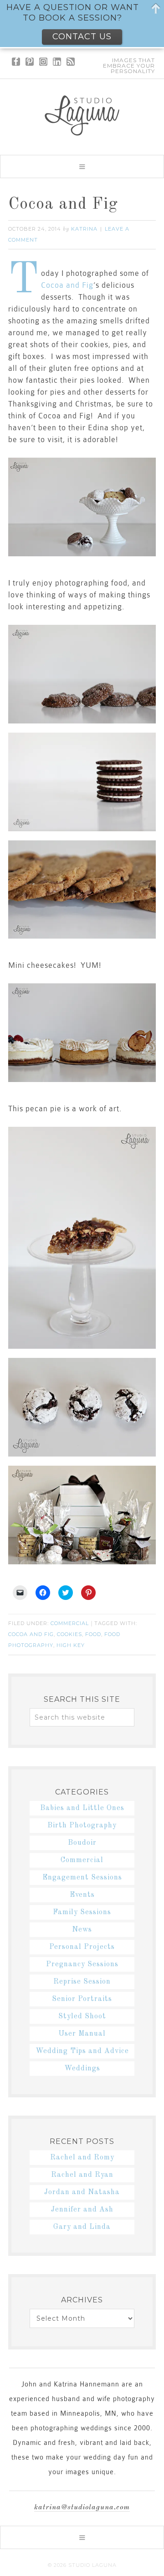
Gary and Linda (82, 2227)
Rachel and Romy (82, 2158)
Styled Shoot (82, 2016)
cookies (69, 1634)
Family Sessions (82, 1912)
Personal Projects (82, 1947)
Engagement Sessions (82, 1878)
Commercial (70, 1623)
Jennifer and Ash (82, 2210)
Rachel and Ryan (82, 2175)
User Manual (82, 2034)
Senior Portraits (82, 1999)
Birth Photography (82, 1826)
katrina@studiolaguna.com (82, 2507)
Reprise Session (82, 1982)
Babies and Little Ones (82, 1808)
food (93, 1634)
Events (82, 1895)
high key (71, 1645)
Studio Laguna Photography (82, 116)
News (82, 1930)
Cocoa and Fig (63, 205)
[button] (82, 166)
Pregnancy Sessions (82, 1964)
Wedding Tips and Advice (82, 2051)
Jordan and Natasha (82, 2192)
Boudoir (82, 1843)
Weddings (82, 2069)
